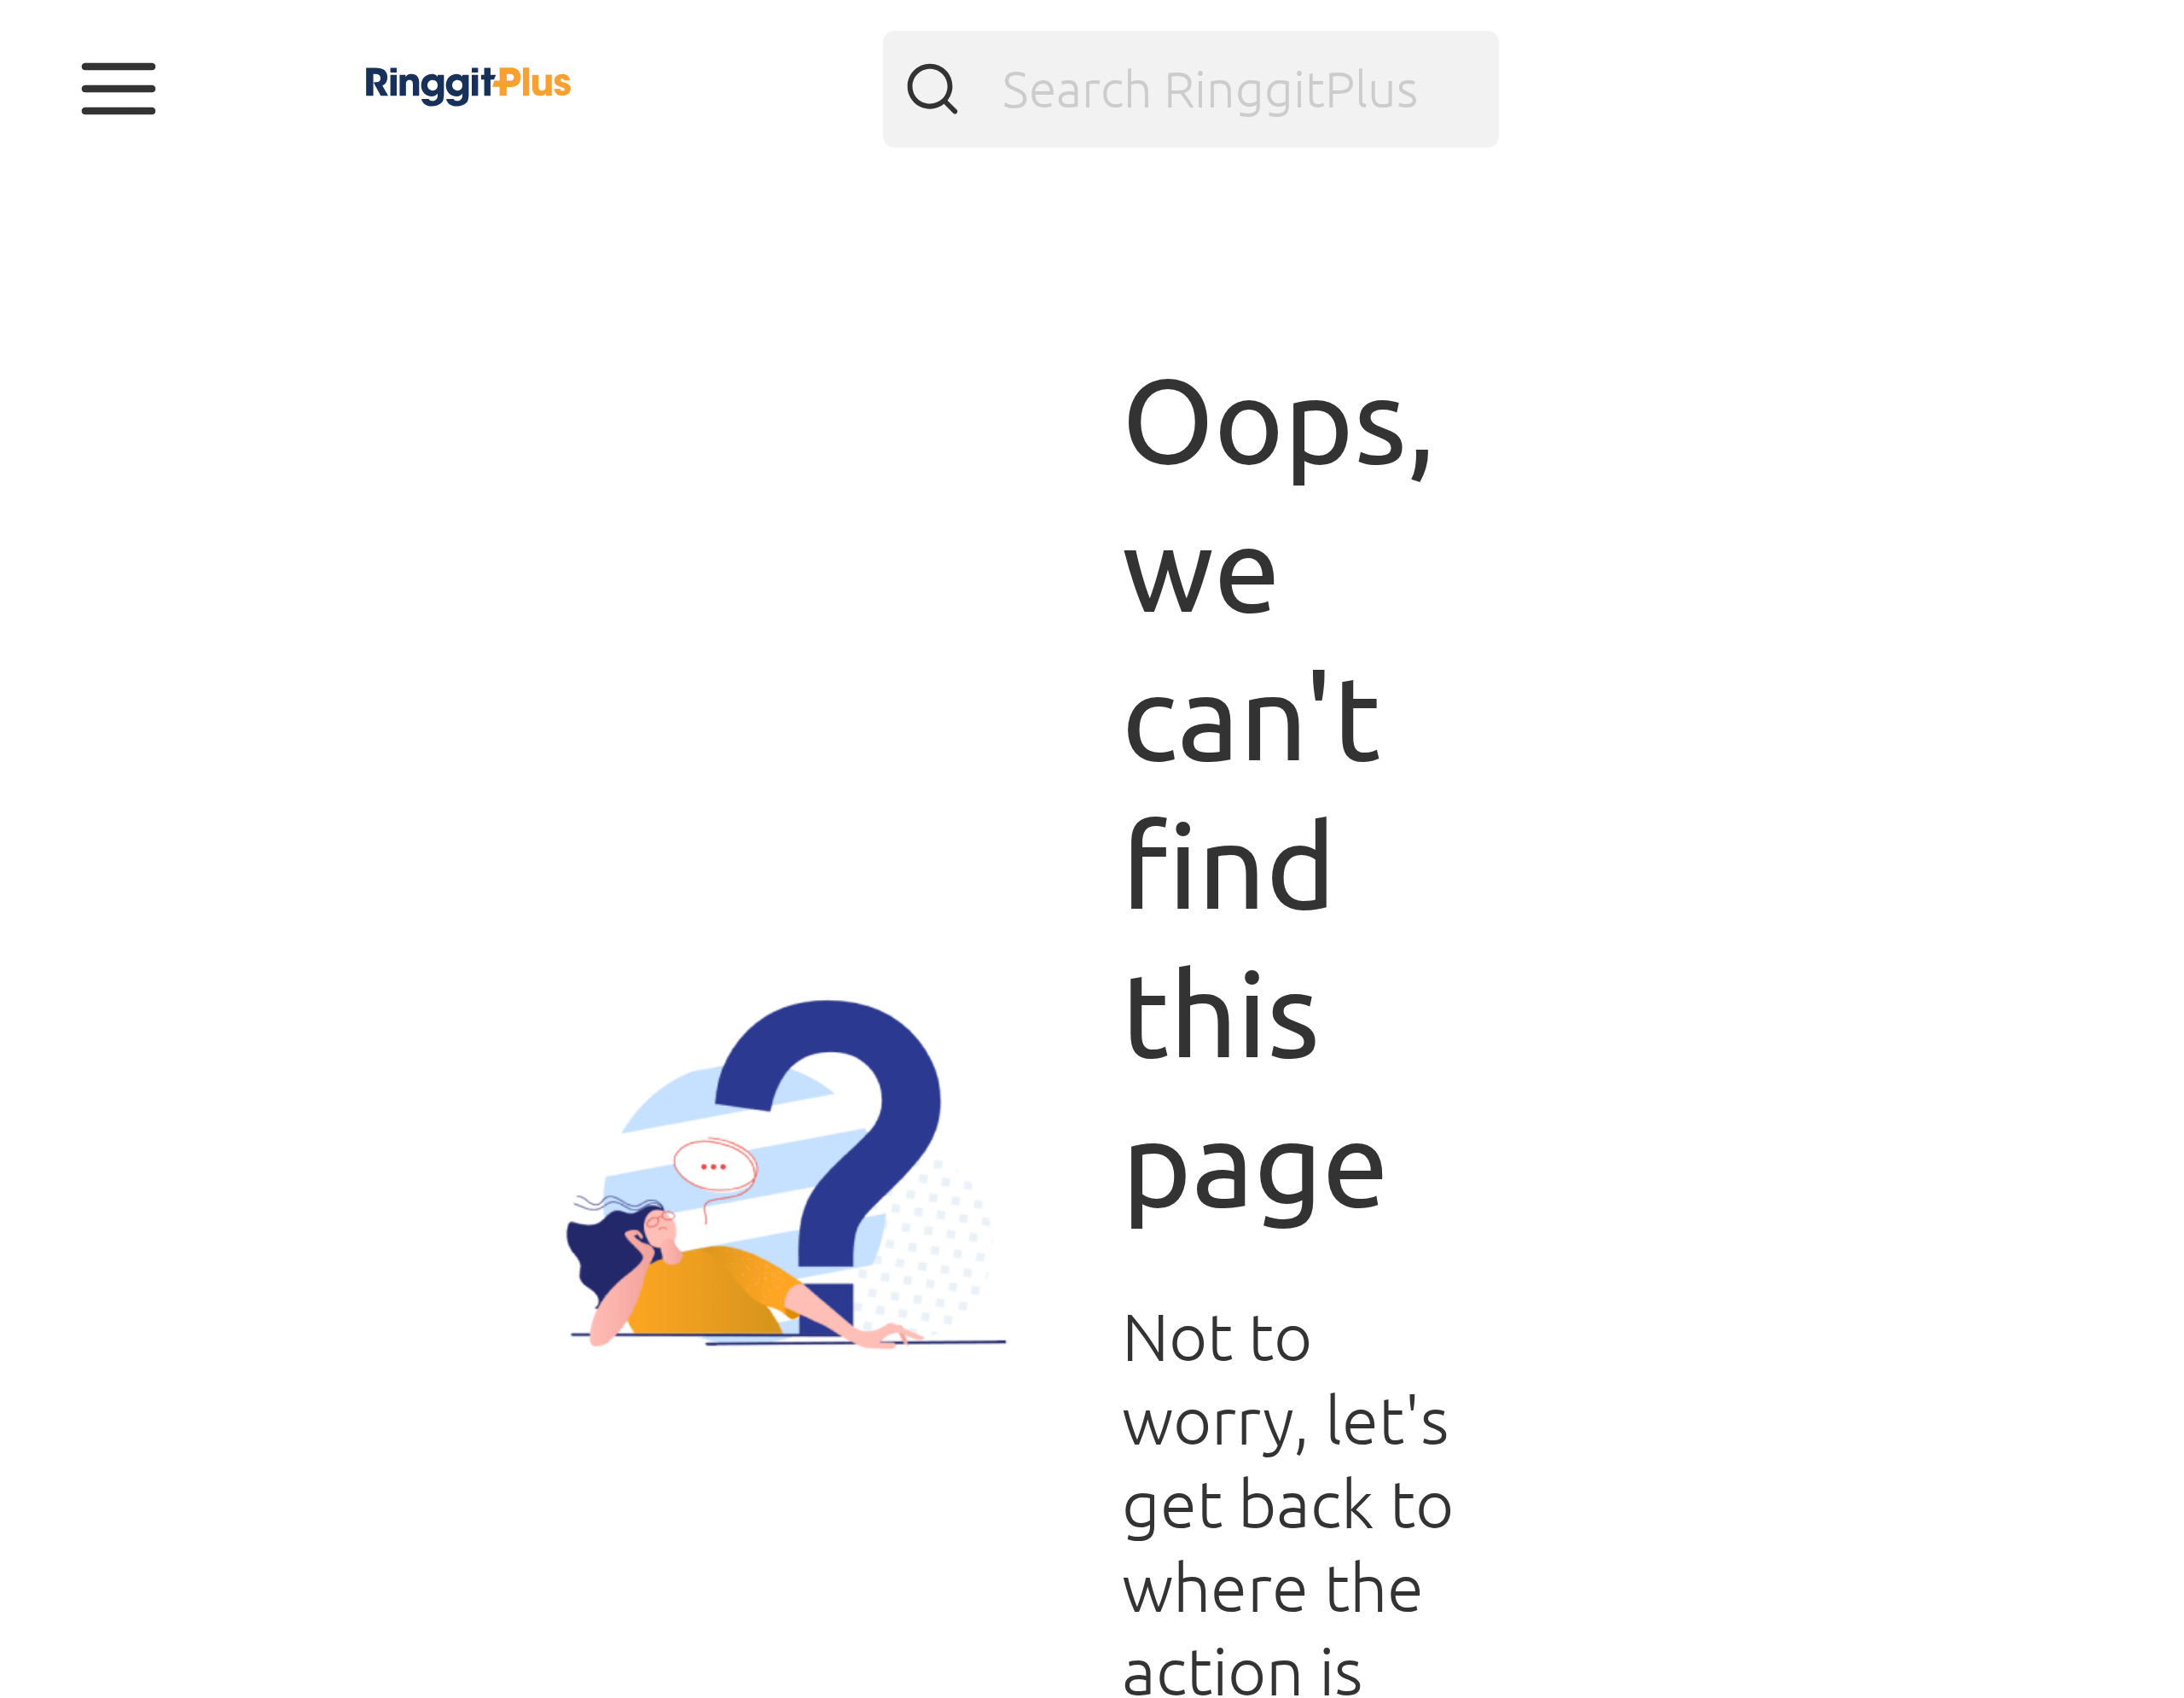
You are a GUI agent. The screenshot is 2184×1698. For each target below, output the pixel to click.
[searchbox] (1191, 90)
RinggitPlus (362, 64)
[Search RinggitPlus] (1191, 90)
